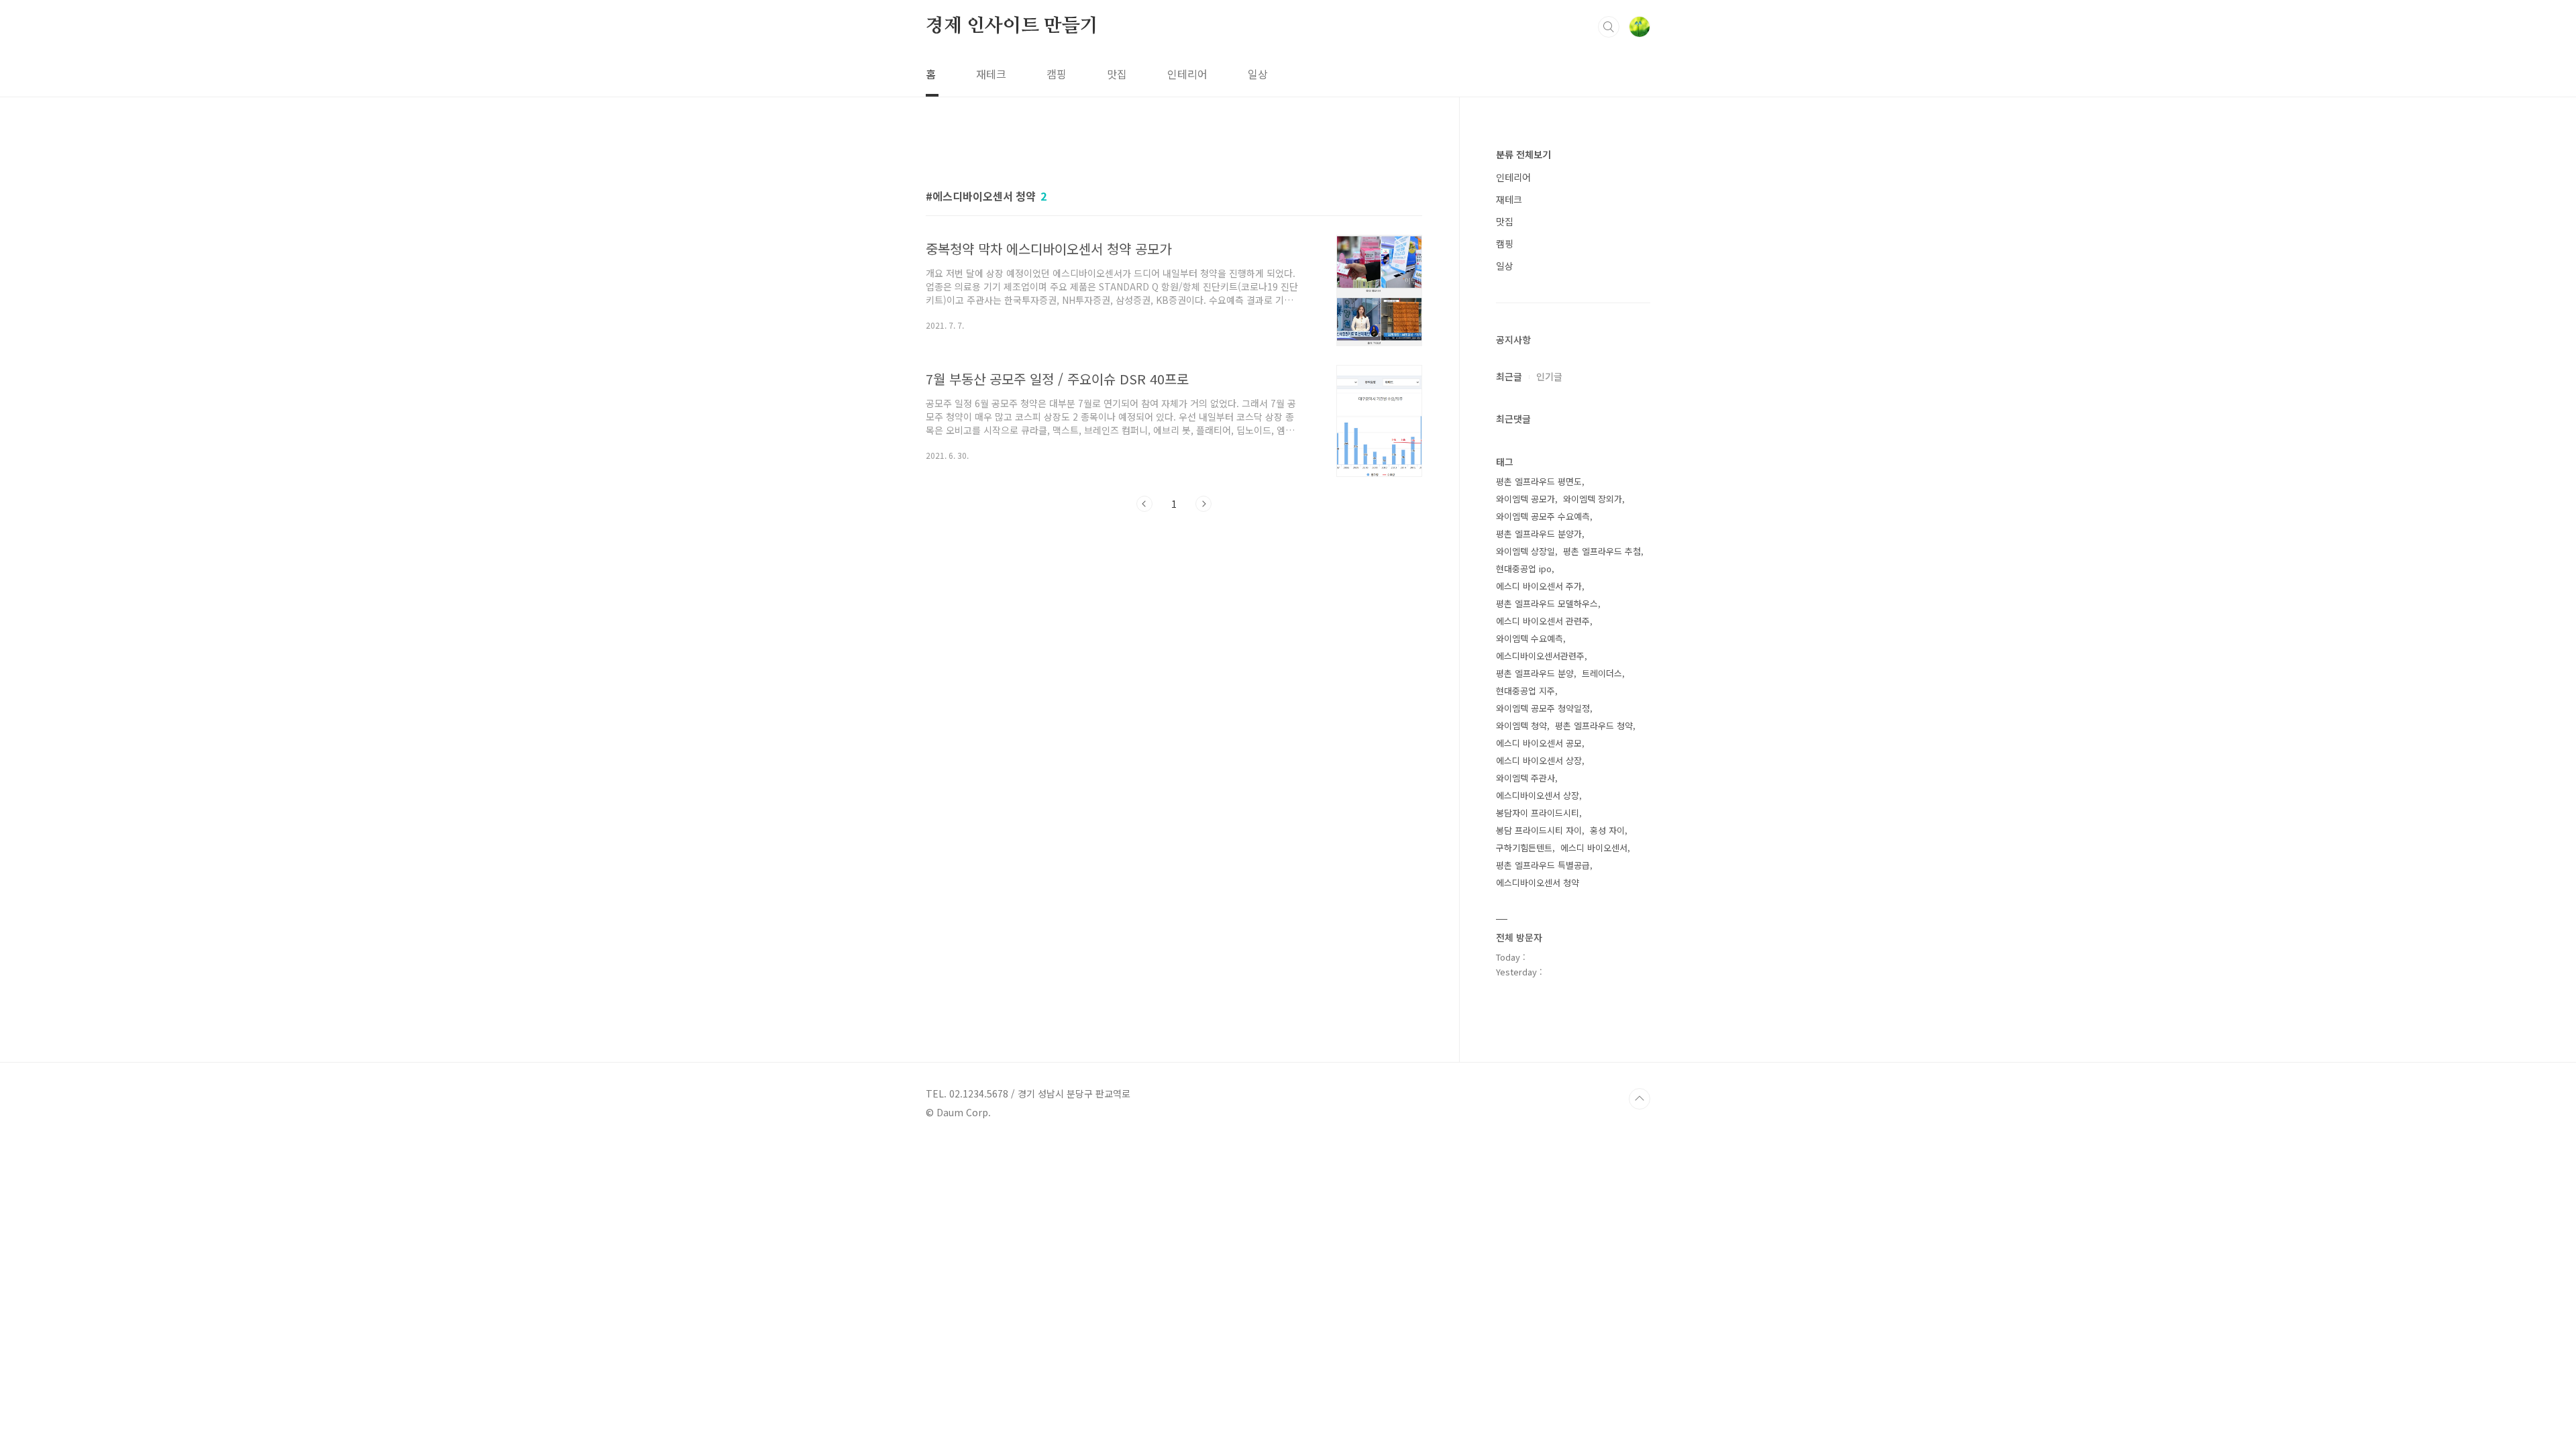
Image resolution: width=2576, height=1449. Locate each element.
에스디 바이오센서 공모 (1539, 743)
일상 (1258, 74)
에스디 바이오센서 (1594, 848)
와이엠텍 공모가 (1525, 499)
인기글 (1549, 376)
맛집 (1117, 74)
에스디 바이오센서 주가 (1539, 586)
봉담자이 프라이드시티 (1538, 813)
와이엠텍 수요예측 (1529, 638)
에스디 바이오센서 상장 (1539, 760)
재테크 (991, 74)
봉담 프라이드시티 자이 (1539, 830)
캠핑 (1057, 74)
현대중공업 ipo (1524, 569)
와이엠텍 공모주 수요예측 (1543, 516)
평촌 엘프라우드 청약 (1594, 726)
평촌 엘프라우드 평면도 (1539, 481)
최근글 (1509, 376)
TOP (1640, 1099)
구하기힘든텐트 (1524, 848)
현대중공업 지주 (1525, 691)
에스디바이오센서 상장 (1538, 795)
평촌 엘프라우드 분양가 (1539, 534)
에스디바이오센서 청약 (1538, 882)
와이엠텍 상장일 (1525, 551)
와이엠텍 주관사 (1525, 778)
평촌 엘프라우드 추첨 (1602, 551)
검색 (1609, 27)
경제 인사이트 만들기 (1012, 26)
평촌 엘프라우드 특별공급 (1543, 865)
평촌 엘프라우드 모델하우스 (1547, 603)
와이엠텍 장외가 (1593, 499)
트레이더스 (1602, 673)
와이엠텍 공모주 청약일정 (1543, 708)
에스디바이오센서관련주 (1540, 656)
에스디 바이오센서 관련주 (1543, 621)
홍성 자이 (1607, 830)
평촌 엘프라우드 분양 (1535, 673)
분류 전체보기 (1523, 154)
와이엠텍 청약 (1521, 726)
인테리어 (1187, 74)
